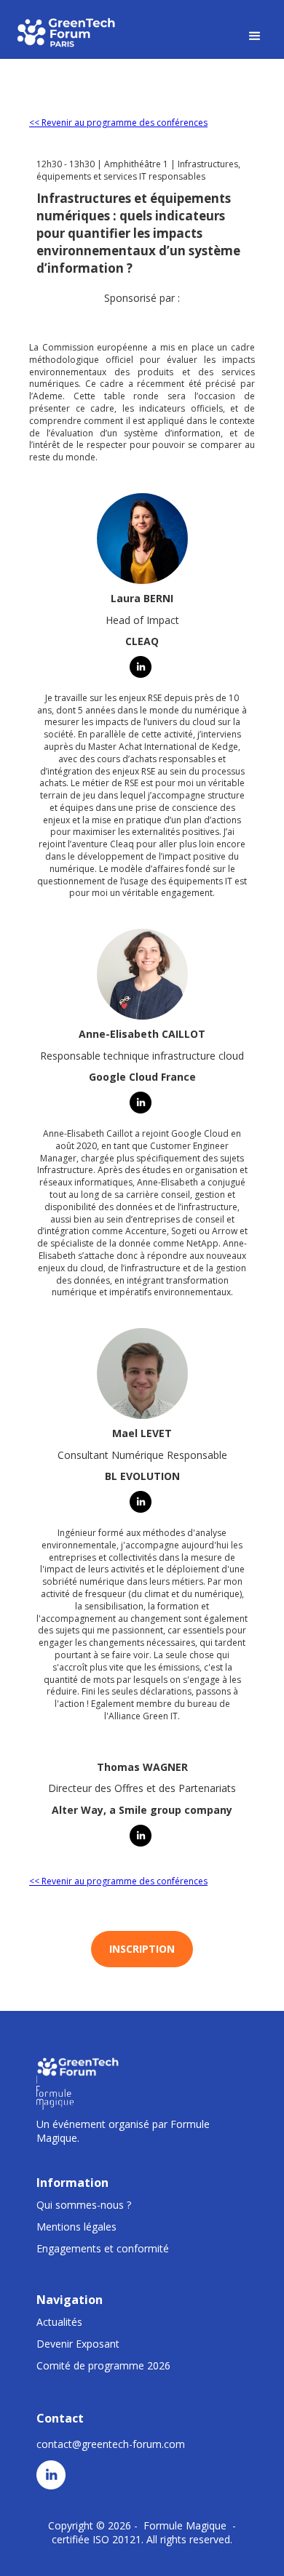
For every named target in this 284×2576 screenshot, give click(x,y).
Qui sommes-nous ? (84, 2205)
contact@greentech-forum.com (111, 2444)
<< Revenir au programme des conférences (118, 123)
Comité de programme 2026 (103, 2365)
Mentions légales (76, 2227)
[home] (67, 32)
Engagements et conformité (103, 2248)
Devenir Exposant (78, 2344)
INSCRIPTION (142, 1949)
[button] (255, 36)
